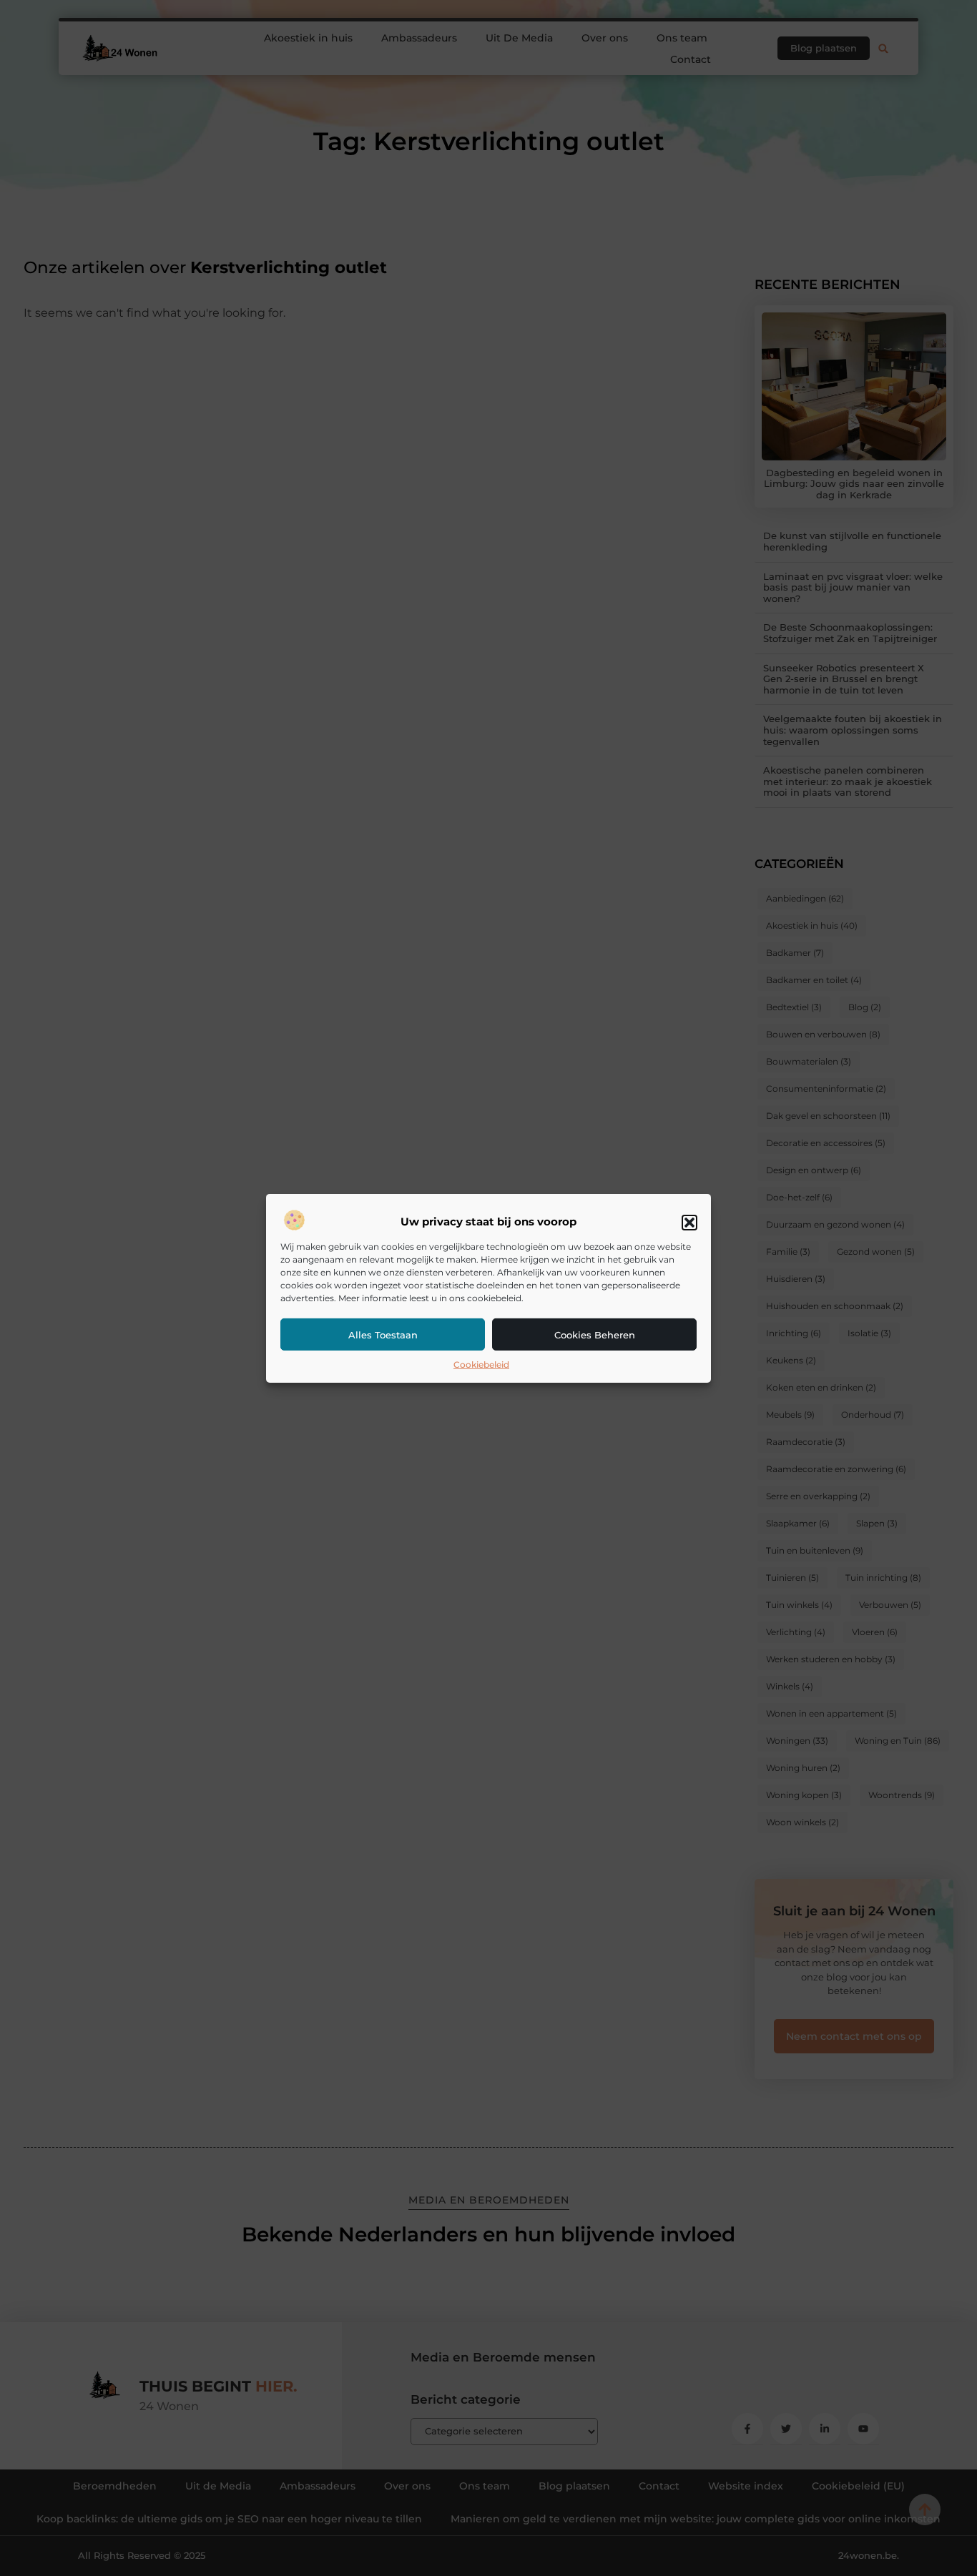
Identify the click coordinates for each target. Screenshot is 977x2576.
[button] (689, 1223)
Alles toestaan (383, 1335)
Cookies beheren (595, 1335)
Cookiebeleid (481, 1365)
